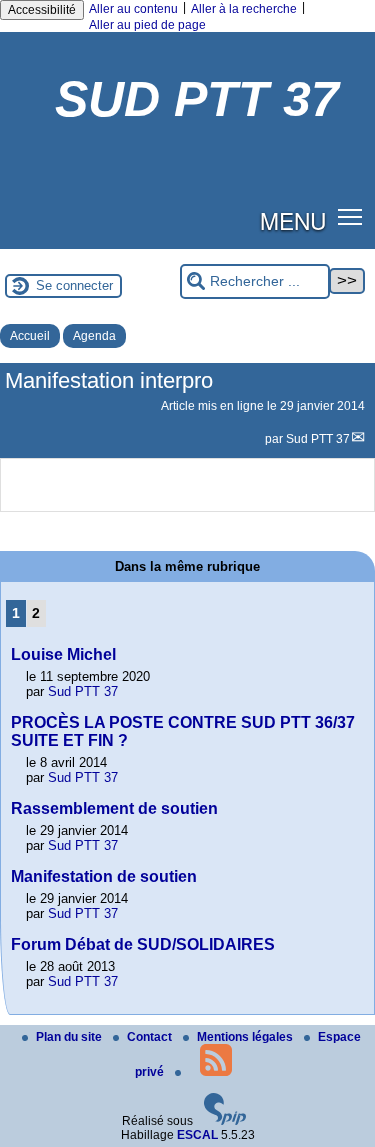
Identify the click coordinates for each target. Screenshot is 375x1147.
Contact (151, 1037)
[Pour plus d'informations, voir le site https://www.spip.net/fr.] (225, 1121)
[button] (350, 216)
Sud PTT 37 (318, 439)
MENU (293, 220)
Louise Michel (63, 654)
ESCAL (197, 1135)
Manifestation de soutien (104, 876)
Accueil (30, 336)
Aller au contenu (133, 9)
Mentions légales (246, 1037)
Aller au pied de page (147, 25)
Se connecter (74, 285)
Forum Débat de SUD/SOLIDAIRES (143, 944)
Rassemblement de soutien (114, 808)
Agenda (94, 336)
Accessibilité (42, 10)
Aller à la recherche (244, 9)
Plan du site (70, 1037)
